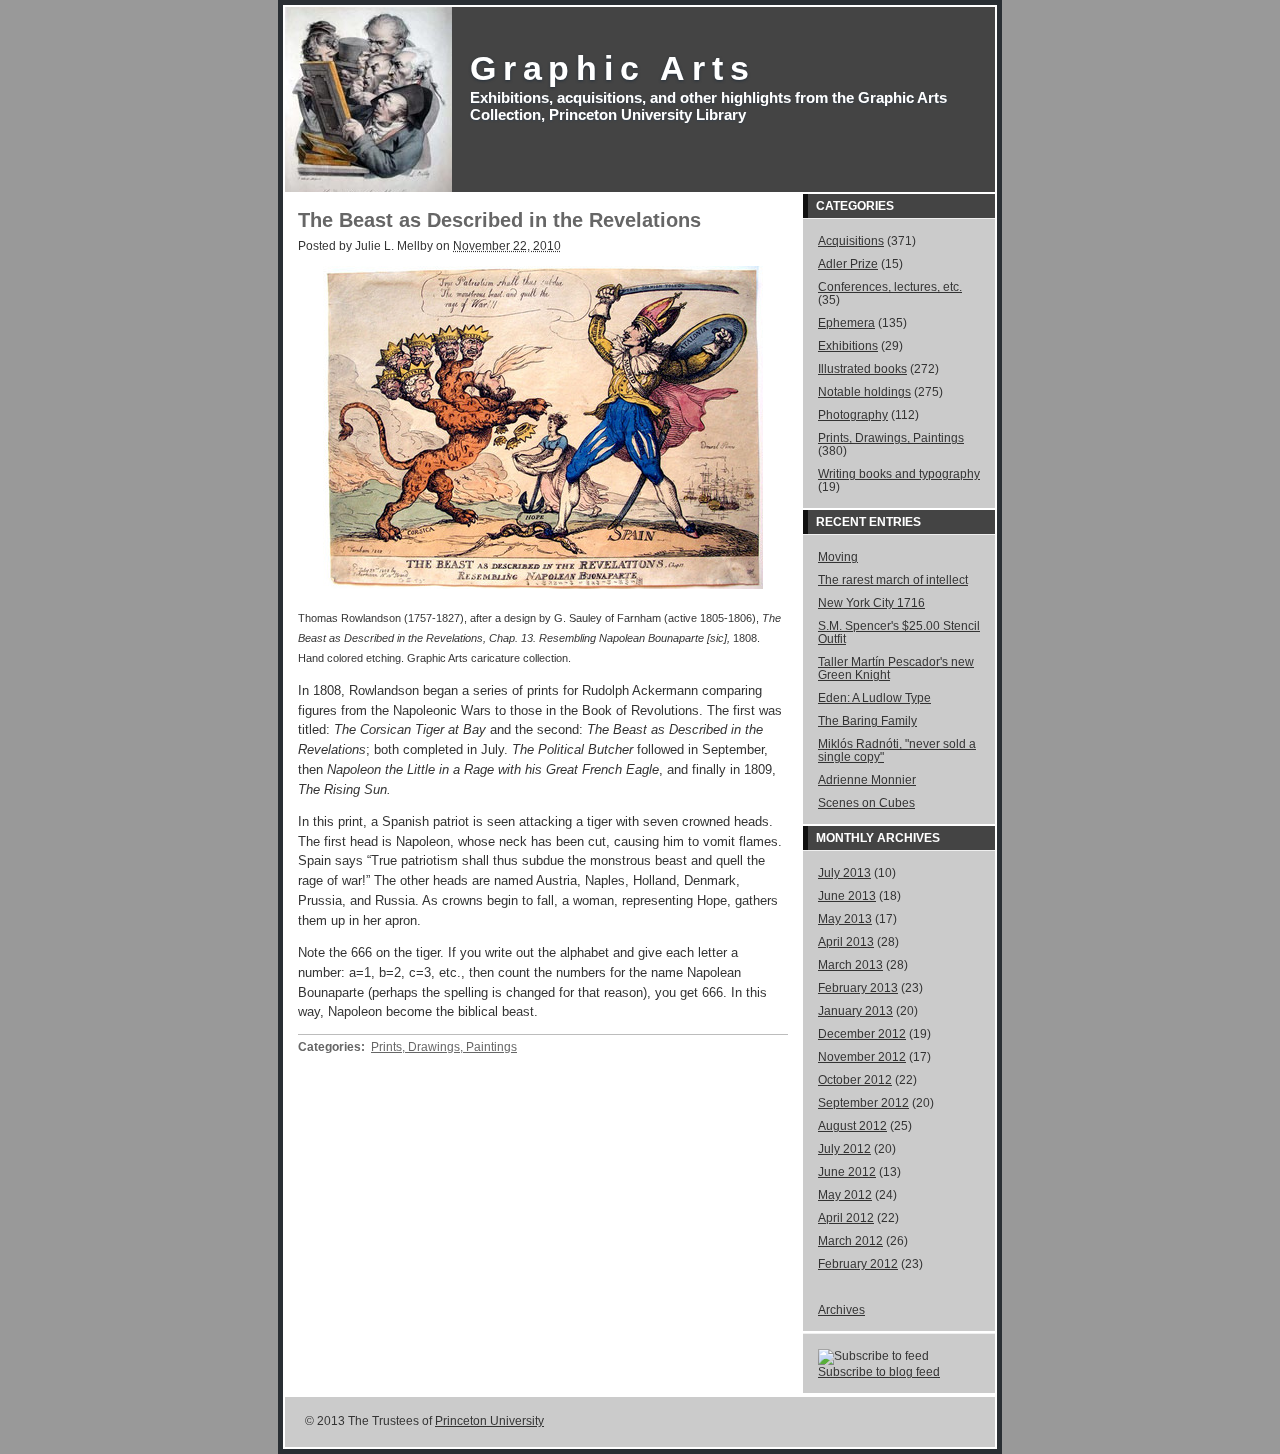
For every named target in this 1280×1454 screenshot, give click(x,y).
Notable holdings (864, 391)
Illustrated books (862, 368)
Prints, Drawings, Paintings (444, 1047)
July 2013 (844, 872)
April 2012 (846, 1217)
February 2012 (858, 1263)
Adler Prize (848, 263)
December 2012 (862, 1033)
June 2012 (847, 1171)
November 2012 (862, 1056)
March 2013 (850, 964)
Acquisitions (851, 240)
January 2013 (855, 1010)
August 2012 (852, 1125)
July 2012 (844, 1148)
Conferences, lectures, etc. (890, 286)
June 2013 (847, 895)
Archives (908, 838)
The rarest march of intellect (893, 579)
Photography (853, 414)
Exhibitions (848, 345)
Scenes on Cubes (866, 802)
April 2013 (846, 941)
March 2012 (850, 1240)
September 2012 (863, 1102)
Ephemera (846, 322)
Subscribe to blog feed (879, 1371)
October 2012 (855, 1079)
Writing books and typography (899, 473)
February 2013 (858, 987)
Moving (838, 556)
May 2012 (845, 1194)
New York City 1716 (871, 602)
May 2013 (845, 918)
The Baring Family (867, 720)
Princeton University (489, 1420)
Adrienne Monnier (867, 779)
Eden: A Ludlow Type (874, 697)
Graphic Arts (613, 68)
